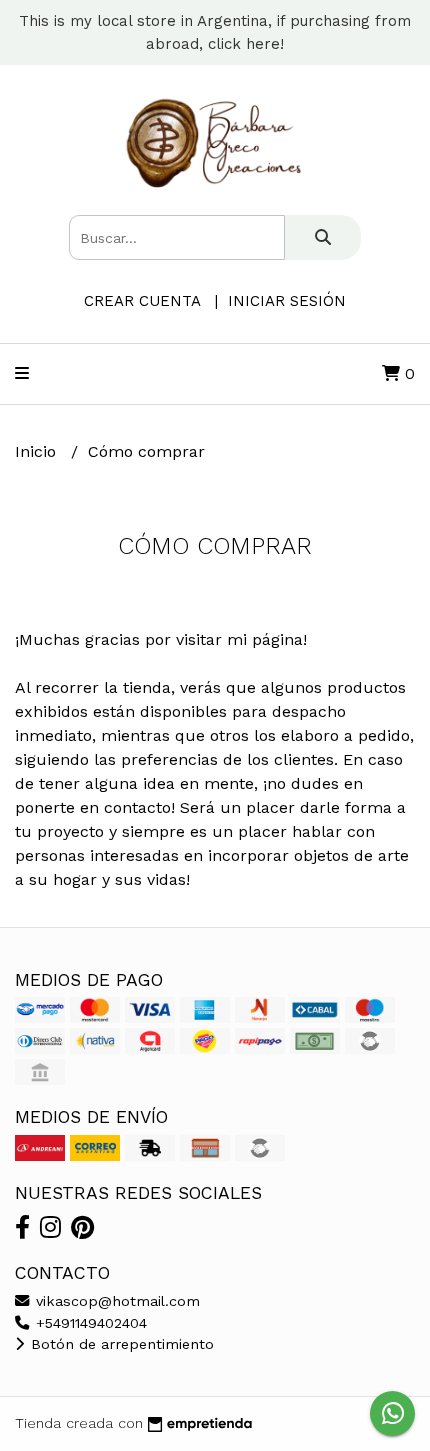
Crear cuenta (142, 301)
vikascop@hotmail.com (115, 1301)
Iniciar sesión (287, 301)
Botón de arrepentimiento (120, 1344)
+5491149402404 (89, 1323)
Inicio (38, 451)
